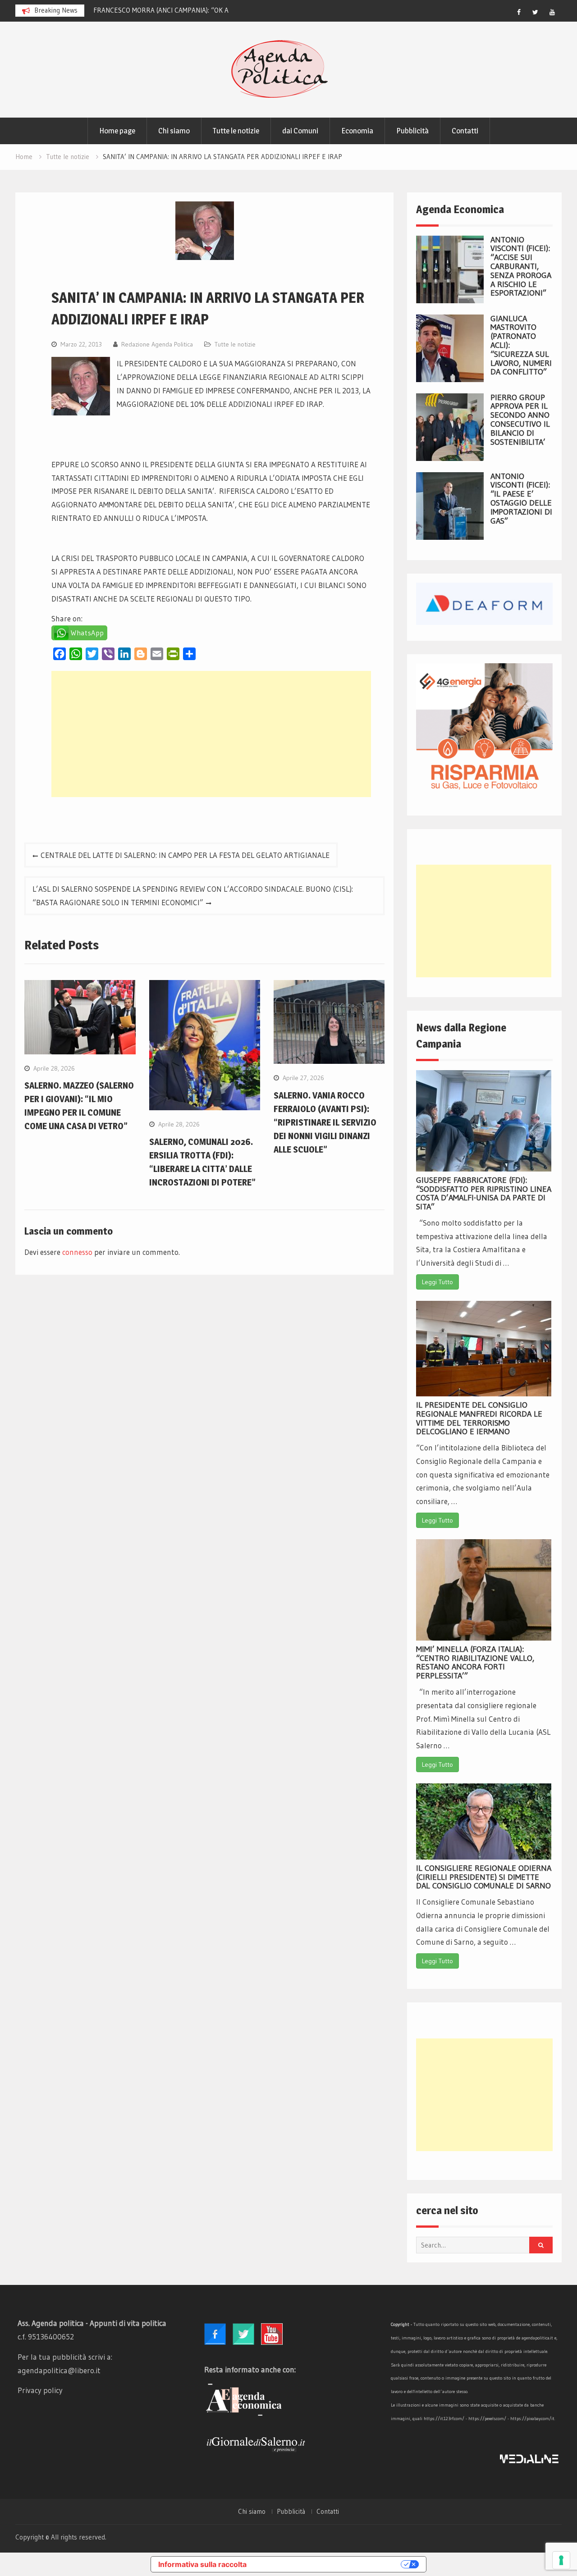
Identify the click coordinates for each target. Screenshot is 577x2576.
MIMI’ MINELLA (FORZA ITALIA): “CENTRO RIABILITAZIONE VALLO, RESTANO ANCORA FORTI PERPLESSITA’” (475, 1662)
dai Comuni (300, 131)
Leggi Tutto (437, 1282)
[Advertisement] (211, 734)
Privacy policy (40, 2390)
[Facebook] (519, 12)
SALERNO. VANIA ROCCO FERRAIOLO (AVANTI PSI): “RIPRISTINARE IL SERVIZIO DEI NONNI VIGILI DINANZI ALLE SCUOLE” (325, 1122)
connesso (77, 1252)
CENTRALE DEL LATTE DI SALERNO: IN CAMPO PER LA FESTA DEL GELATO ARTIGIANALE (185, 855)
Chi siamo (174, 131)
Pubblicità (412, 131)
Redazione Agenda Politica (157, 344)
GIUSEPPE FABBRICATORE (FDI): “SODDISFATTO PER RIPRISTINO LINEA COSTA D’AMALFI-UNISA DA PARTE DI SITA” (484, 1193)
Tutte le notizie (236, 131)
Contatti (465, 131)
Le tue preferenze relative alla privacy (328, 2564)
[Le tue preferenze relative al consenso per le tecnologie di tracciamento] (561, 2560)
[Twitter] (536, 12)
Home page (117, 131)
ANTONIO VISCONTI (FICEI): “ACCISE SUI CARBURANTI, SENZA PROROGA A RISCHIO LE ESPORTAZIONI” (521, 267)
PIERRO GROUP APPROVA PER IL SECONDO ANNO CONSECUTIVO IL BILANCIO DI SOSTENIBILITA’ (520, 420)
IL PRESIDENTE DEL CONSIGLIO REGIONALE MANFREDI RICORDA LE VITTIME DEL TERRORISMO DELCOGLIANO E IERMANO (479, 1418)
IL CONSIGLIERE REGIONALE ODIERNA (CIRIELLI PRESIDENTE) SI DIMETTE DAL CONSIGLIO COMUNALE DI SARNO (484, 1877)
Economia (357, 131)
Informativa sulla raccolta (202, 2564)
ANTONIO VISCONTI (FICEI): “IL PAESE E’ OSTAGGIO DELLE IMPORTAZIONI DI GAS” (521, 499)
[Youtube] (552, 12)
